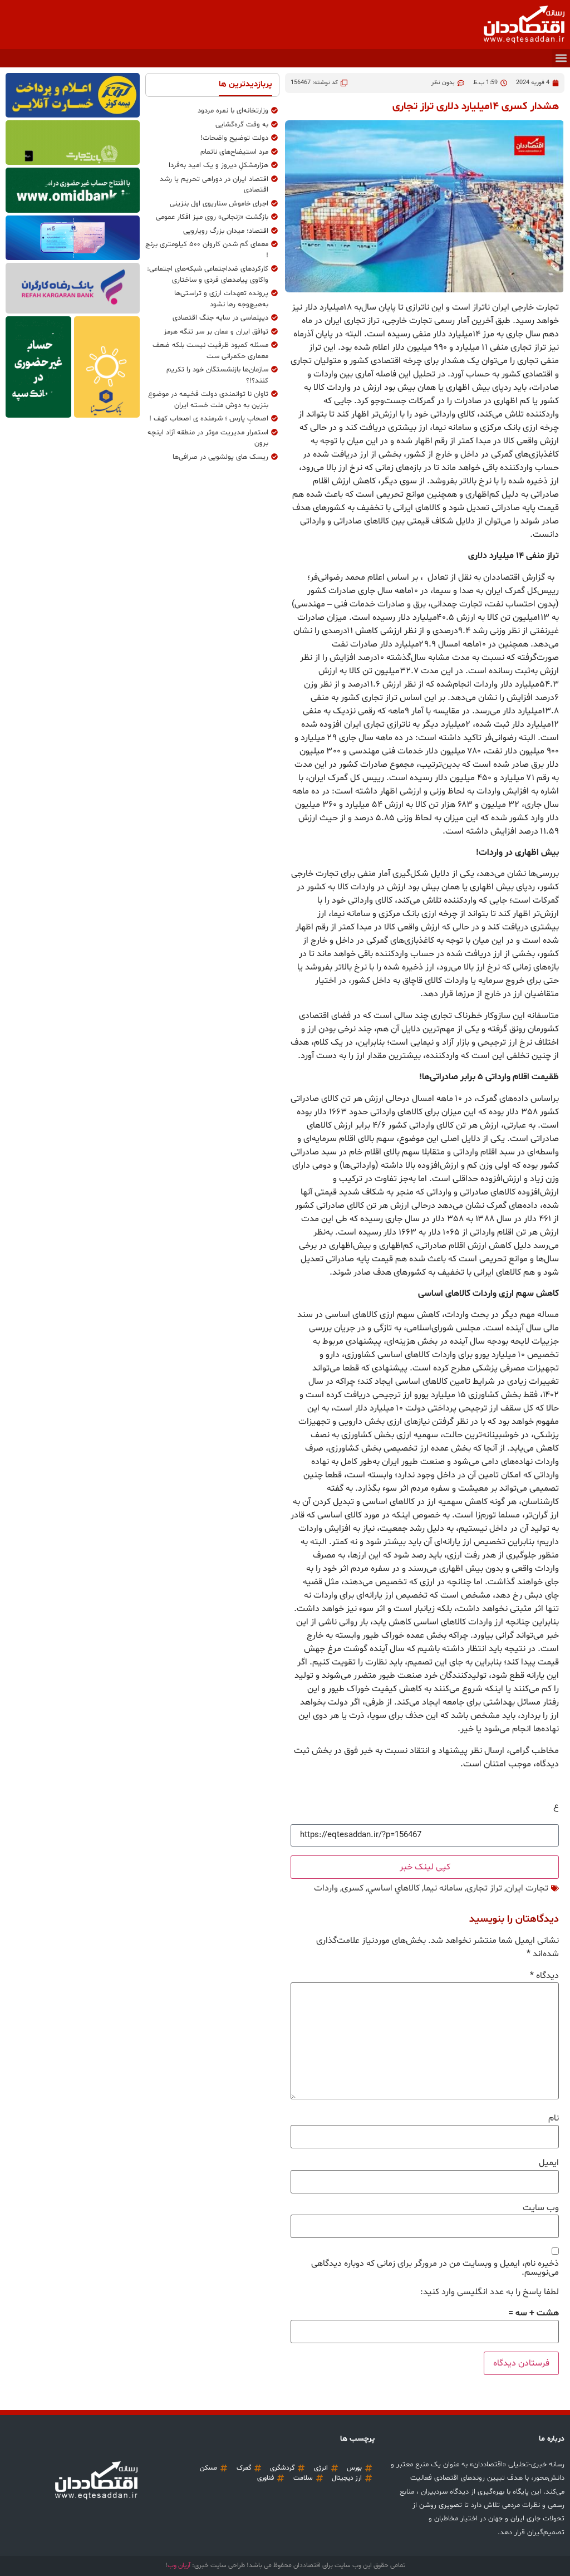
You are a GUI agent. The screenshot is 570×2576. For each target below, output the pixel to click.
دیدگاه (544, 1976)
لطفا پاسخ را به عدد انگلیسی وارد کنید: (490, 2292)
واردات (326, 1888)
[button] (561, 58)
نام (554, 2118)
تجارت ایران (527, 1888)
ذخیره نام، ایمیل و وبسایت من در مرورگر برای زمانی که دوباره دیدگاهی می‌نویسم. (435, 2268)
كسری (353, 1888)
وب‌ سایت (541, 2208)
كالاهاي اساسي (394, 1888)
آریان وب (179, 2565)
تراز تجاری (484, 1888)
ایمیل (549, 2163)
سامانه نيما (443, 1888)
